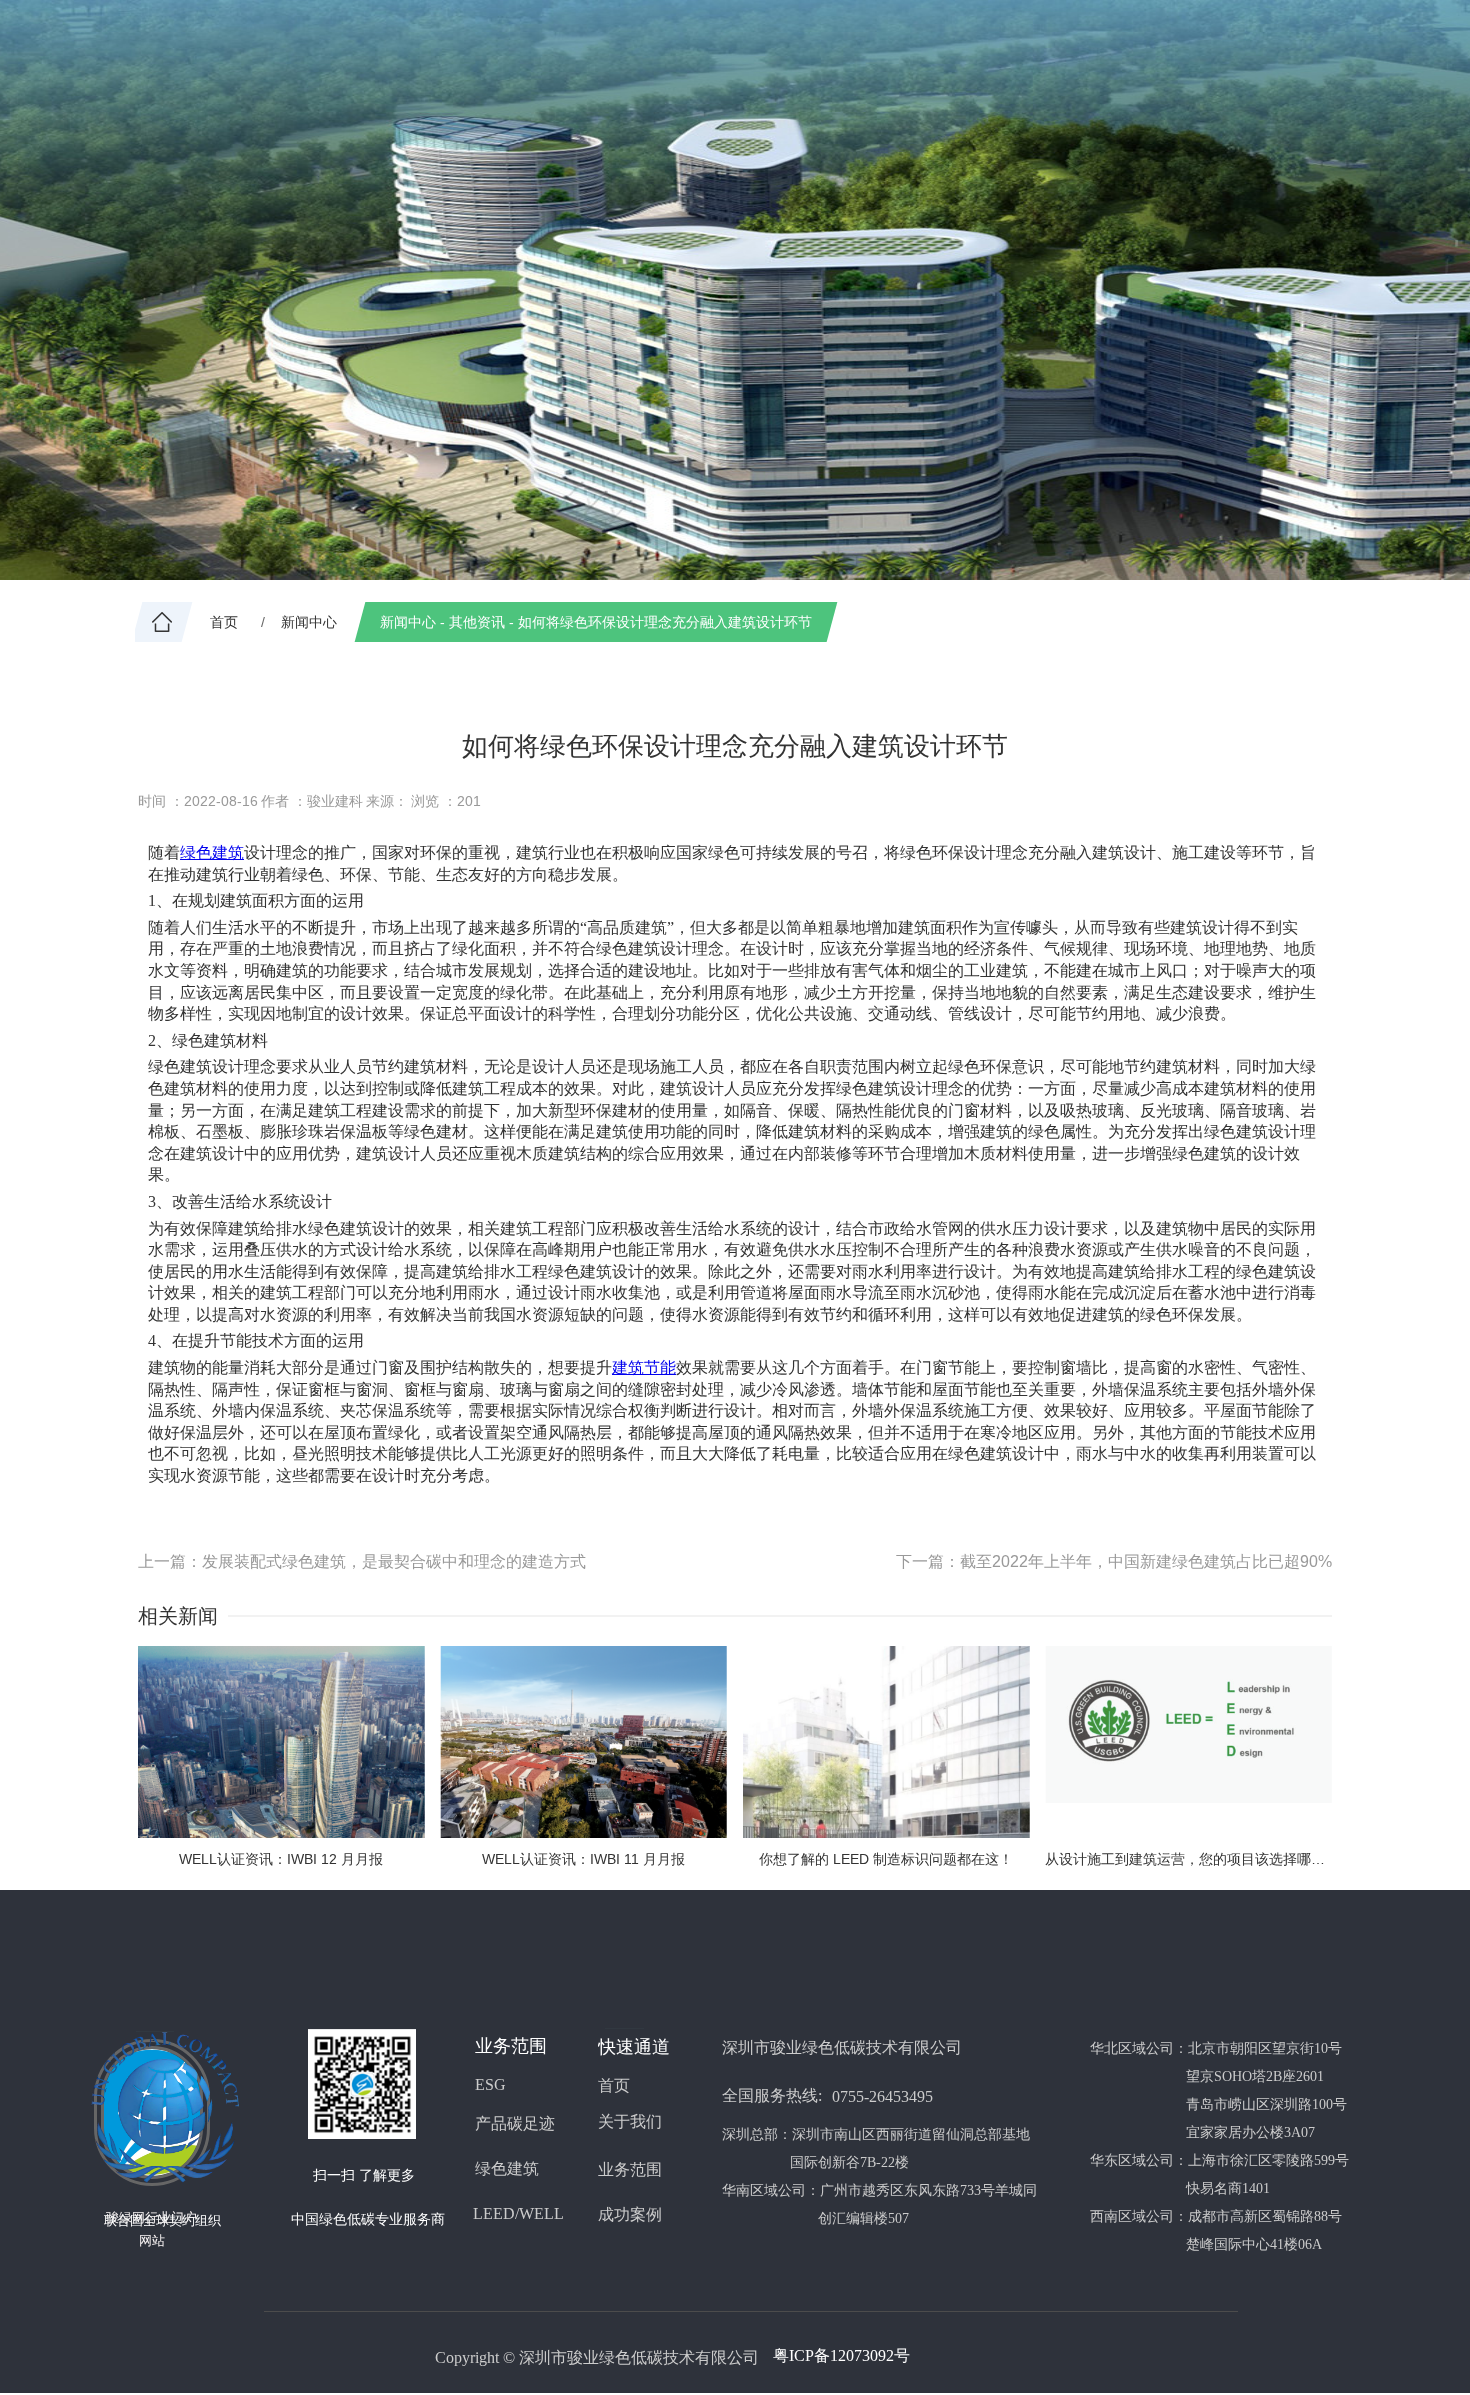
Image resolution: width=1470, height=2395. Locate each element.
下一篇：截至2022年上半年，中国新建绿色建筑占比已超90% (1114, 1561)
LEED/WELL (518, 2213)
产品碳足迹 (515, 2123)
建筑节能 (644, 1367)
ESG (490, 2084)
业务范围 (630, 2169)
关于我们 (630, 2121)
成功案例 (630, 2214)
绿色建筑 (212, 852)
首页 (614, 2085)
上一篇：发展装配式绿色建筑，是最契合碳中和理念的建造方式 (362, 1561)
